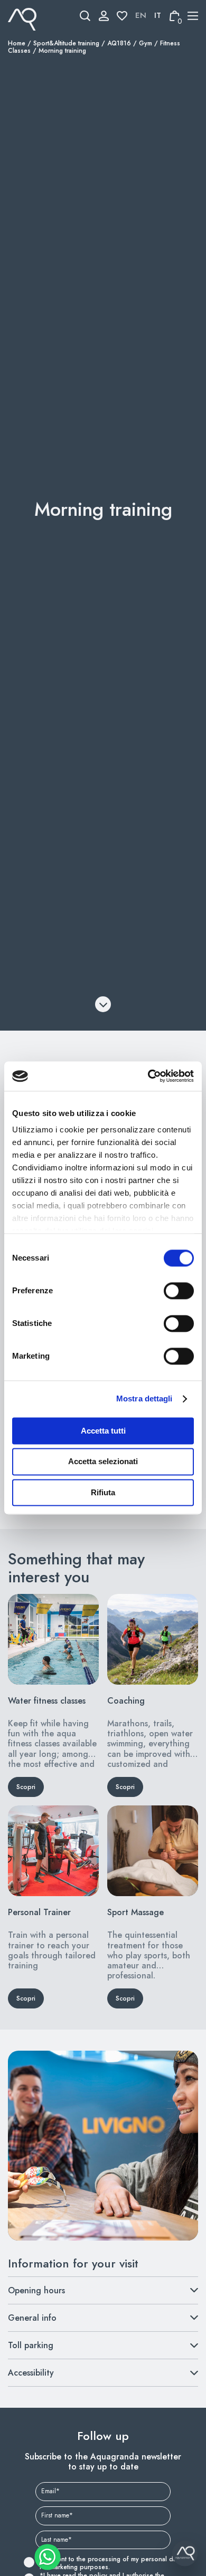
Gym (146, 43)
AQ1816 (119, 43)
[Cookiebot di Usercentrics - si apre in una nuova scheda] (148, 1076)
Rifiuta (103, 1492)
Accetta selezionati (103, 1462)
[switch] (167, 1291)
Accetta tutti (103, 1431)
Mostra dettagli (144, 1398)
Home (17, 43)
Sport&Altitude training (66, 43)
